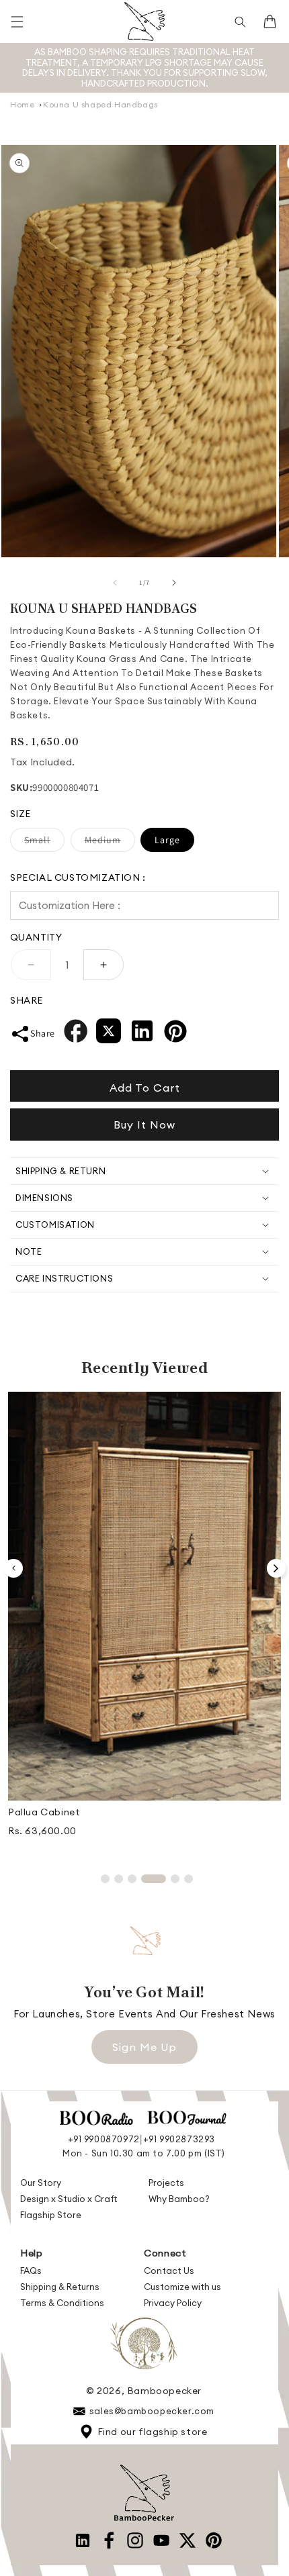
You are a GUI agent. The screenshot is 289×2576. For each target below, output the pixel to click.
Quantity (36, 937)
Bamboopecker (164, 2391)
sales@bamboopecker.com (152, 2411)
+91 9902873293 (179, 2139)
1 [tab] (105, 1879)
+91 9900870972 (104, 2139)
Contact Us (169, 2271)
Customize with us (182, 2287)
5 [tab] (175, 1879)
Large (167, 840)
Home (22, 104)
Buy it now (144, 1125)
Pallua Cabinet (44, 1812)
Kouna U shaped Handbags (100, 104)
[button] (17, 21)
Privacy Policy (173, 2303)
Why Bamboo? (179, 2199)
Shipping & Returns (60, 2287)
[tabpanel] (144, 1620)
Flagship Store (51, 2215)
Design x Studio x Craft (69, 2199)
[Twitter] (109, 1034)
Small (44, 843)
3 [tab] (132, 1879)
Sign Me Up (144, 2047)
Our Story (41, 2183)
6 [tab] (189, 1879)
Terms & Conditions (62, 2303)
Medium (110, 843)
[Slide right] (174, 583)
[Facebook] (76, 1034)
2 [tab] (119, 1879)
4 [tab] (154, 1879)
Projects (166, 2183)
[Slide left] (115, 583)
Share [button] (43, 1033)
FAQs (31, 2271)
